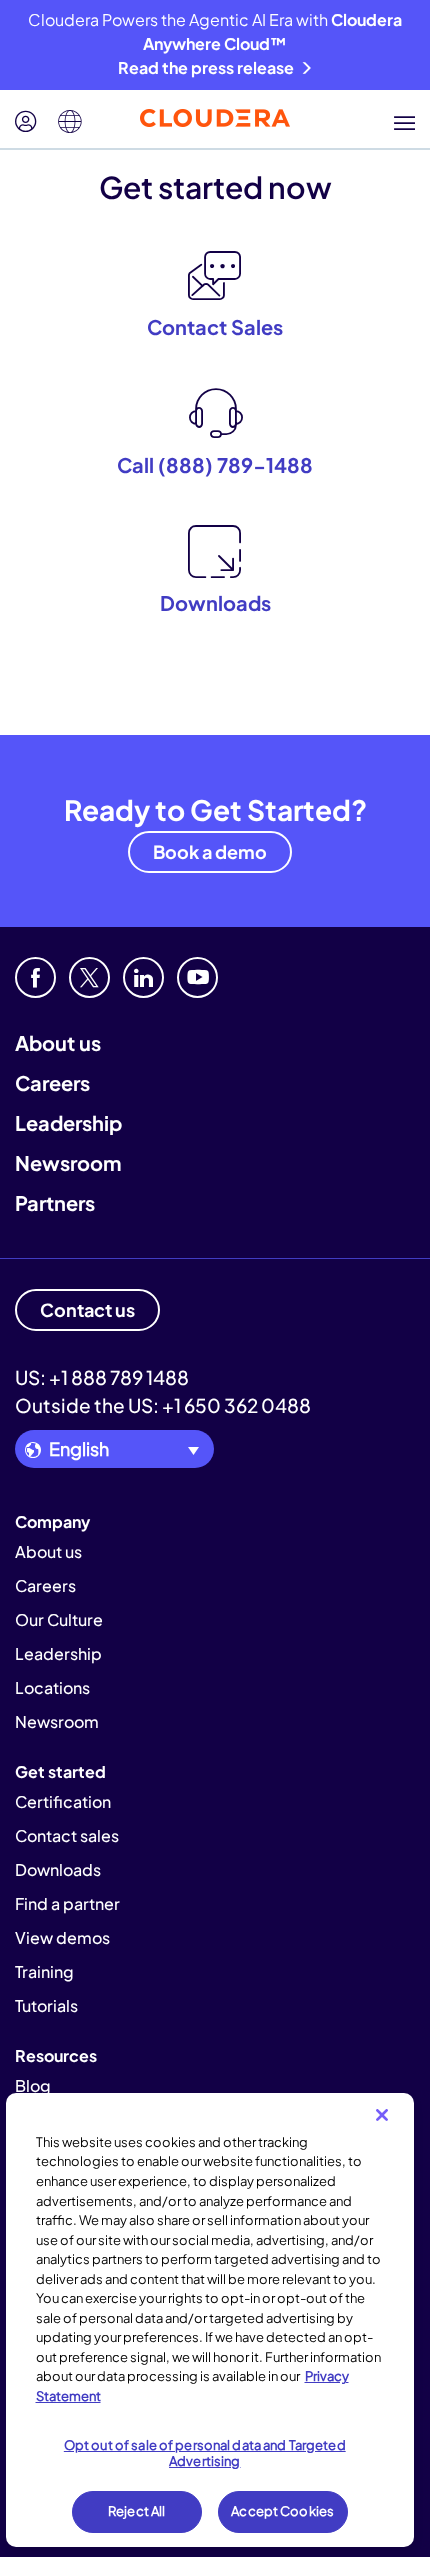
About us (58, 1042)
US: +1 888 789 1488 (102, 1377)
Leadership (68, 1122)
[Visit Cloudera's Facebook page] (35, 977)
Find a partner (67, 1903)
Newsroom (68, 1162)
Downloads (58, 1869)
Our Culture (59, 1619)
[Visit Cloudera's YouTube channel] (197, 977)
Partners (55, 1202)
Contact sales (67, 1835)
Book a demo (210, 851)
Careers (52, 1082)
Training (44, 1971)
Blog (33, 2085)
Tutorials (46, 2005)
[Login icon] (26, 122)
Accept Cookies (282, 2511)
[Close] (382, 2115)
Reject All (136, 2511)
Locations (52, 1687)
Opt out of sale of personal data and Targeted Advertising (205, 2453)
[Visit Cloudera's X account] (89, 977)
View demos (62, 1937)
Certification (63, 1801)
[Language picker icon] (70, 122)
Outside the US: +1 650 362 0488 (163, 1405)
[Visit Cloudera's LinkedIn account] (143, 977)
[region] (210, 2320)
